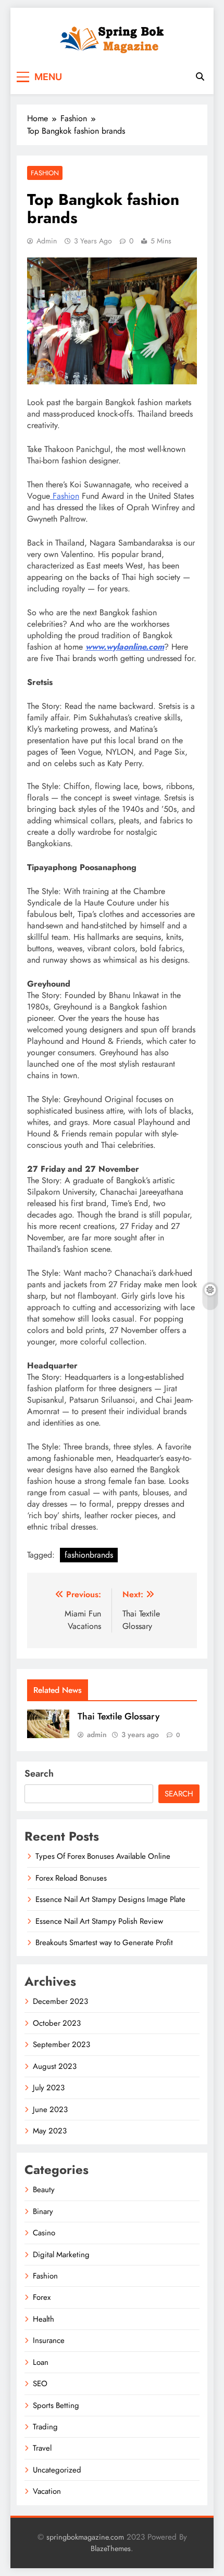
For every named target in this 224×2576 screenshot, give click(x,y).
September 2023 (61, 2044)
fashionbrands (89, 1555)
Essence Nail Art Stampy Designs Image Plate (110, 1899)
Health (43, 2319)
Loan (41, 2362)
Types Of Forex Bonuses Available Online (103, 1856)
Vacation (47, 2491)
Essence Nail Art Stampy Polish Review (99, 1921)
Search (39, 1774)
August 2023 (55, 2066)
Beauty (44, 2190)
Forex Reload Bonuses (71, 1878)
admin (47, 241)
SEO (40, 2384)
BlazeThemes (111, 2548)
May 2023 (50, 2131)
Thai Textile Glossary (119, 1716)
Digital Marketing (61, 2255)
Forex (42, 2297)
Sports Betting (56, 2405)
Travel (42, 2448)
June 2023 (50, 2109)
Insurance (49, 2340)
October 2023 (57, 2023)
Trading (45, 2427)
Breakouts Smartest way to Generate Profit (104, 1943)
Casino (44, 2233)
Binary (43, 2211)
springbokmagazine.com (85, 2537)
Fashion (45, 173)
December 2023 (60, 2001)
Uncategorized (57, 2470)
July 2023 (49, 2088)
